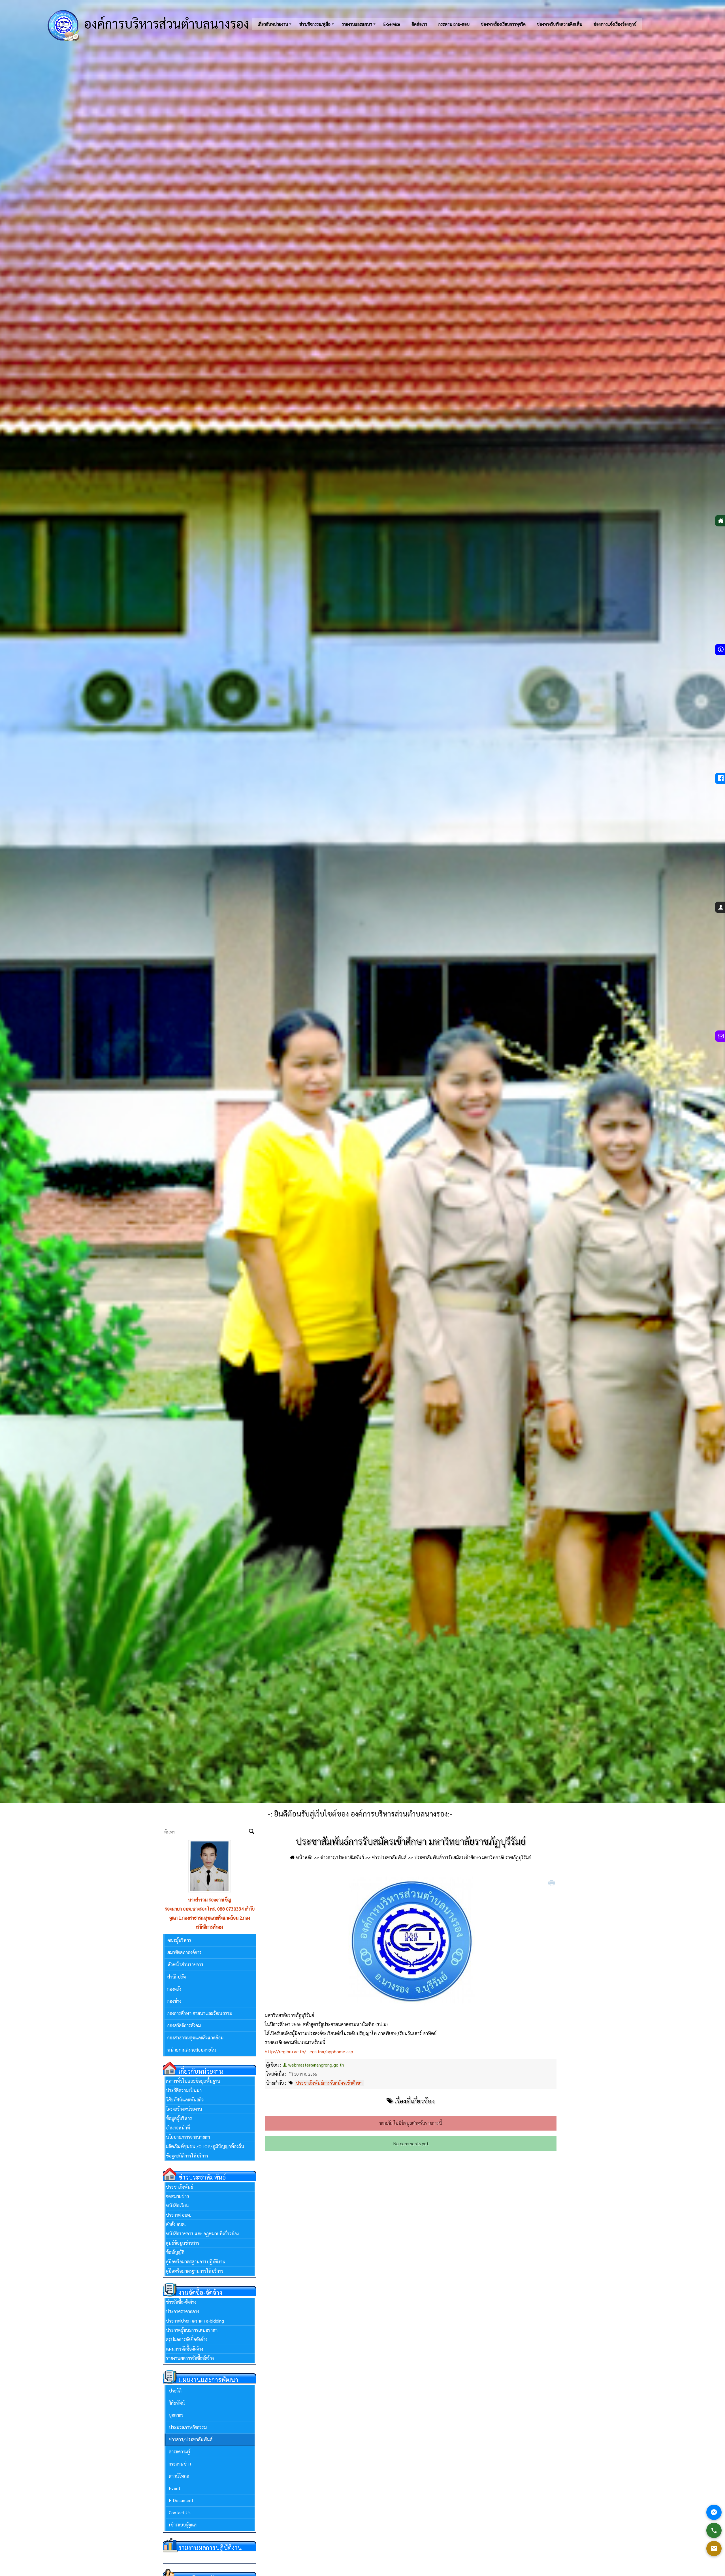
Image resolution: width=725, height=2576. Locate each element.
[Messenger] (714, 2512)
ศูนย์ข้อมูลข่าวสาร (183, 2243)
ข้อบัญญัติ (175, 2252)
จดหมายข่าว (177, 2196)
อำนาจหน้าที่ (178, 2128)
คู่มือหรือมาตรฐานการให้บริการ (195, 2271)
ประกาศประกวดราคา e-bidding (195, 2321)
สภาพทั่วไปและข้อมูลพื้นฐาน (193, 2081)
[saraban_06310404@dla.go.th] (714, 2549)
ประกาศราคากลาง (183, 2311)
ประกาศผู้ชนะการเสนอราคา (192, 2330)
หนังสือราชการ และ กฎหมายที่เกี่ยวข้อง (202, 2234)
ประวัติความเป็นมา (184, 2090)
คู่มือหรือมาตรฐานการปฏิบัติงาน (196, 2262)
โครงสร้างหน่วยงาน (184, 2109)
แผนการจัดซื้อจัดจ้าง (185, 2349)
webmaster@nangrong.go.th (316, 2065)
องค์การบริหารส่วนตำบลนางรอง (165, 23)
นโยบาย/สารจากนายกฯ (188, 2137)
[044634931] (714, 2530)
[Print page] (552, 1883)
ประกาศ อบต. (179, 2215)
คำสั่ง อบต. (176, 2224)
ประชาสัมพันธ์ (180, 2187)
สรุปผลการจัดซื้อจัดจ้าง (187, 2339)
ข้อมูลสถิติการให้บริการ (187, 2156)
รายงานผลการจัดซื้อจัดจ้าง (190, 2358)
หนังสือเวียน (177, 2205)
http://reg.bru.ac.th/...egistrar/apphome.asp (309, 2051)
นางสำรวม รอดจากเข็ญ (210, 1900)
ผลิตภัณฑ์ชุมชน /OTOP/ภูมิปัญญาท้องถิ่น (205, 2146)
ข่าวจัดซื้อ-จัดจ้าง (181, 2302)
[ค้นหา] (251, 1832)
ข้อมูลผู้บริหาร (179, 2118)
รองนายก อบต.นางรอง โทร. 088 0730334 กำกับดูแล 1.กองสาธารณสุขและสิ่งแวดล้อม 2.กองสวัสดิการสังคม (210, 1918)
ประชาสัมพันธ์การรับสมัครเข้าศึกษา (329, 2083)
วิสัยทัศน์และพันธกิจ (185, 2100)
